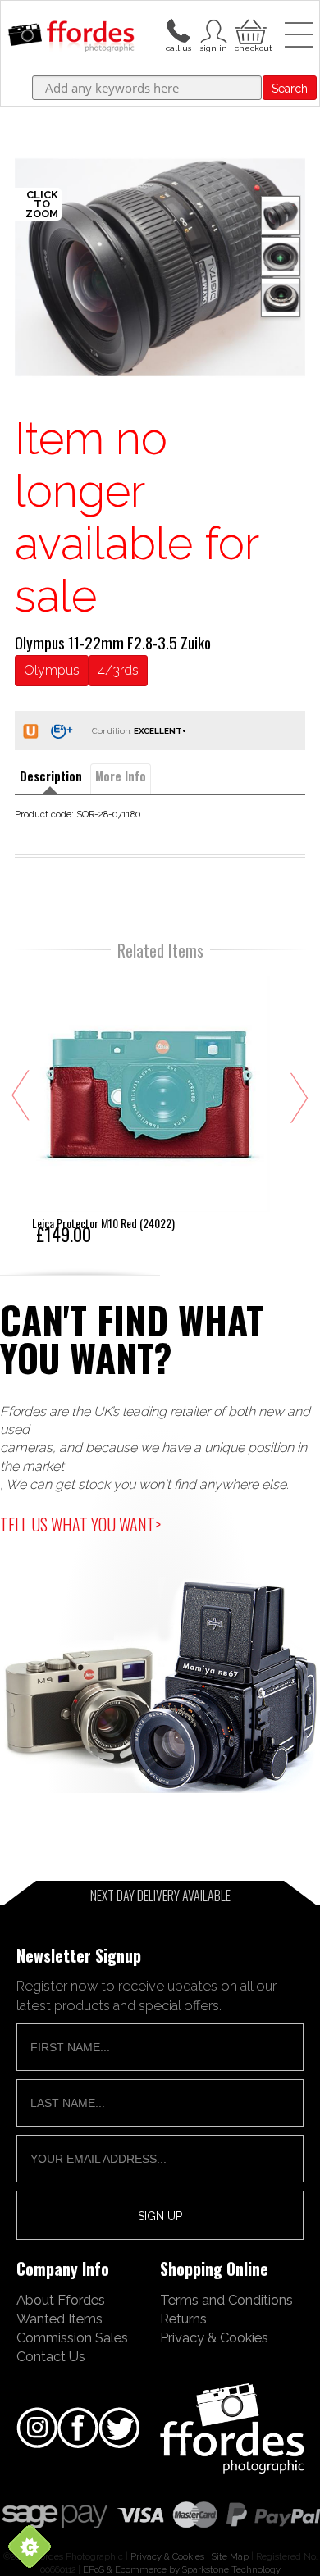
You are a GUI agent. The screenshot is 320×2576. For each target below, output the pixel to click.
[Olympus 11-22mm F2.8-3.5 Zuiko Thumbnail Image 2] (281, 298)
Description (51, 776)
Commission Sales (72, 2337)
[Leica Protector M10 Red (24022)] (151, 1108)
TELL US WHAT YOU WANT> (80, 1524)
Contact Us (51, 2356)
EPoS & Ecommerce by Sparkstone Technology (182, 2569)
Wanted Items (59, 2319)
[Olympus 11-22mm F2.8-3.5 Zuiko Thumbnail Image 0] (160, 267)
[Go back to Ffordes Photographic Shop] (71, 38)
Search (290, 89)
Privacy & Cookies (214, 2337)
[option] (160, 267)
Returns (183, 2319)
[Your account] (178, 30)
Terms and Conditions (226, 2300)
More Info (121, 776)
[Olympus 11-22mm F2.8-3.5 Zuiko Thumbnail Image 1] (281, 257)
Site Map (230, 2556)
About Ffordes (61, 2300)
